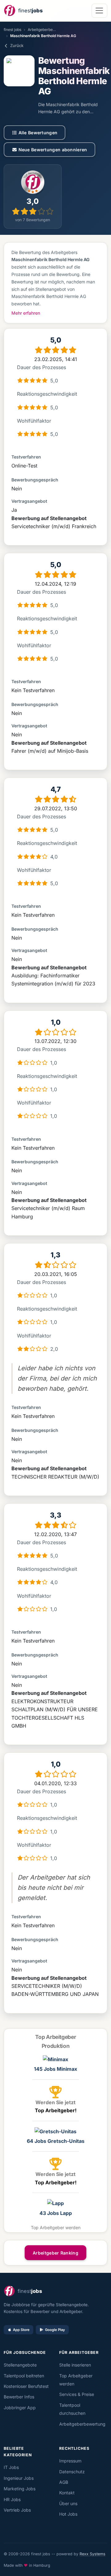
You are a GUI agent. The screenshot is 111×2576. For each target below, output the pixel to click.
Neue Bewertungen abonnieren (53, 150)
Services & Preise (77, 2394)
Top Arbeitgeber (56, 2037)
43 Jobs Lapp (56, 2213)
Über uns (68, 2503)
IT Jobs (11, 2467)
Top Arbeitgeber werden (56, 2227)
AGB (64, 2482)
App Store (21, 2330)
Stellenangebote (20, 2365)
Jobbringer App (20, 2408)
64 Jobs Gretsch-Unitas (56, 2141)
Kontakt (67, 2493)
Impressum (70, 2461)
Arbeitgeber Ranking (55, 2253)
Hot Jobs (68, 2514)
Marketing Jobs (20, 2489)
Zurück (17, 45)
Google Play (55, 2330)
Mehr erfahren (26, 313)
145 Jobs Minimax (55, 2069)
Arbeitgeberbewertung (47, 30)
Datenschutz (72, 2472)
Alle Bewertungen (38, 133)
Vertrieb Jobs (17, 2510)
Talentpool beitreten (24, 2376)
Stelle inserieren (75, 2365)
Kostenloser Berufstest (26, 2386)
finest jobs (12, 30)
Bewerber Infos (19, 2397)
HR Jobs (12, 2499)
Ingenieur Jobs (19, 2478)
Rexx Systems (92, 2554)
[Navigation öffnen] (99, 11)
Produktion (55, 2046)
